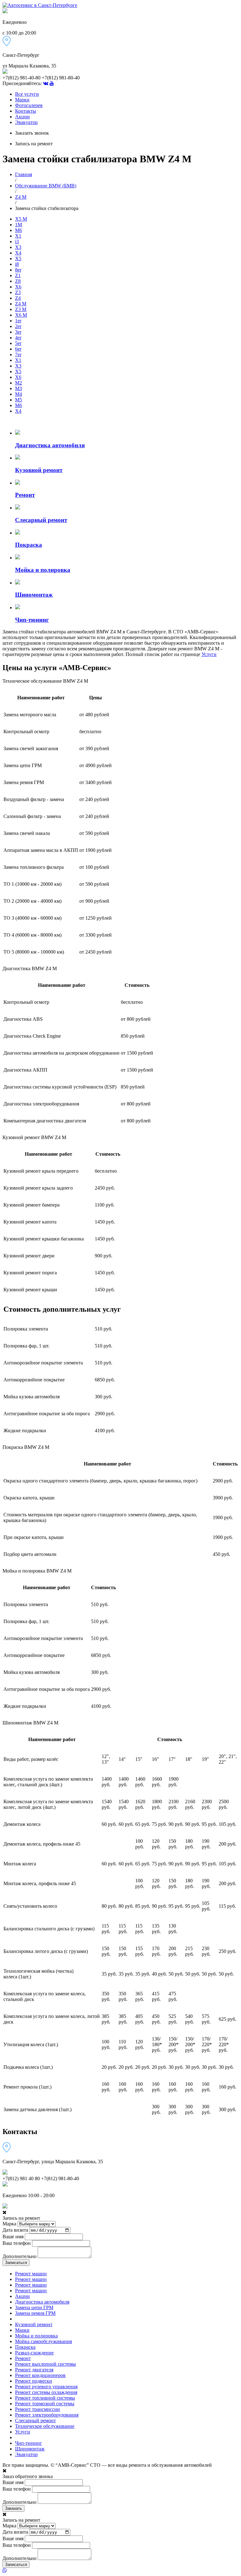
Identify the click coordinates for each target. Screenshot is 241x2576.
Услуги (209, 654)
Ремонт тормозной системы (45, 2404)
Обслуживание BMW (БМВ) (46, 186)
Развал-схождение (34, 2353)
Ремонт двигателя (34, 2370)
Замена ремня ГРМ (35, 2313)
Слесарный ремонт (35, 2420)
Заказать (13, 2508)
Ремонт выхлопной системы (46, 2364)
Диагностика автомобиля (42, 2302)
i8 (17, 264)
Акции (22, 117)
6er (18, 349)
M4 (19, 394)
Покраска (25, 2347)
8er (18, 270)
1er (18, 321)
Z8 (18, 281)
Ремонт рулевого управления (46, 2387)
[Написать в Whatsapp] (120, 2571)
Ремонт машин (31, 2274)
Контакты (26, 111)
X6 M (21, 315)
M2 (19, 383)
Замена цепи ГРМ (34, 2307)
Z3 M (21, 309)
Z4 (18, 298)
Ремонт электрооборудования (47, 2415)
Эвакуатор (26, 122)
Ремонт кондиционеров (40, 2375)
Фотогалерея (29, 105)
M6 (19, 230)
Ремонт (23, 2358)
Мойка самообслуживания (43, 2341)
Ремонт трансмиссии (37, 2409)
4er (18, 338)
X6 (18, 287)
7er (18, 355)
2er (18, 326)
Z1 (18, 275)
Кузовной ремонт (34, 2324)
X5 (18, 258)
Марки (22, 100)
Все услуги (27, 94)
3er (18, 332)
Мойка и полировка (36, 2336)
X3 (18, 247)
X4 (18, 253)
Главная (24, 174)
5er (18, 343)
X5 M (21, 219)
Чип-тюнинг (29, 2443)
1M (19, 225)
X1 (18, 236)
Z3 (18, 292)
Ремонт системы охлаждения (46, 2392)
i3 (17, 242)
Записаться (16, 2263)
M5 (19, 400)
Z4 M (21, 197)
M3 (19, 388)
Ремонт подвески (34, 2381)
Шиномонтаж (30, 2449)
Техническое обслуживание (45, 2426)
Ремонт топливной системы (45, 2398)
